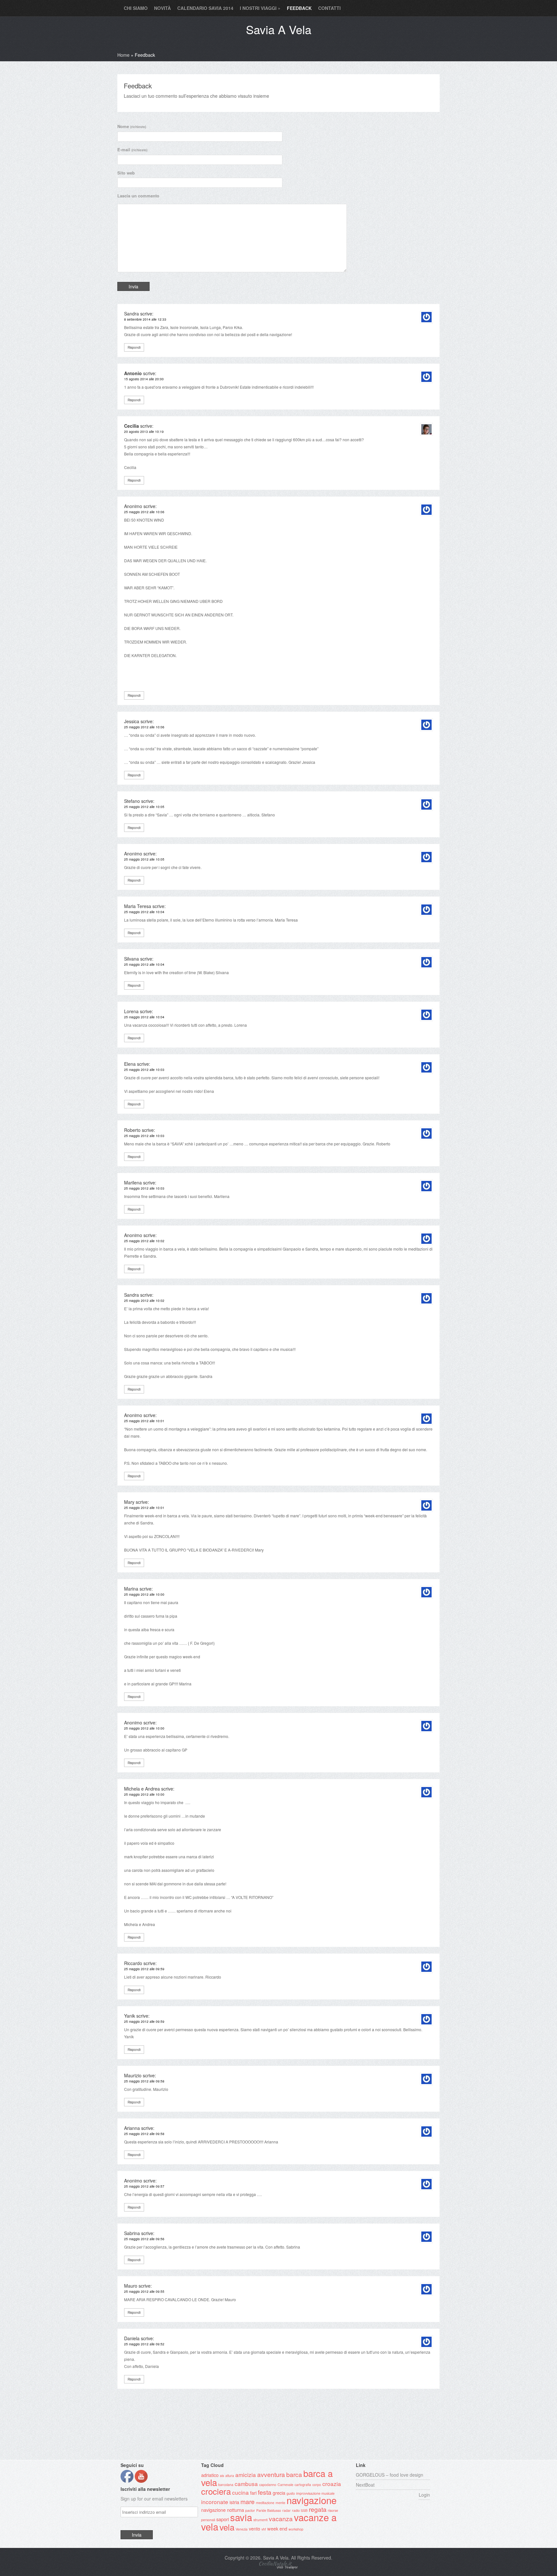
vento (254, 2528)
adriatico (210, 2475)
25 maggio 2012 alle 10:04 (144, 912)
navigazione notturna (223, 2510)
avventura (271, 2474)
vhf (264, 2529)
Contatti (329, 8)
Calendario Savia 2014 (205, 8)
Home (123, 55)
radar (287, 2510)
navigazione (312, 2500)
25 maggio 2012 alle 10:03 (144, 1070)
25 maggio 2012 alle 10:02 (144, 1241)
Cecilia (132, 426)
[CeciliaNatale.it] (278, 2568)
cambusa (246, 2484)
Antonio (133, 373)
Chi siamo (136, 8)
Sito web (126, 173)
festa (265, 2492)
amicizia (246, 2475)
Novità (162, 8)
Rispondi (134, 347)
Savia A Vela (279, 29)
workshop (296, 2529)
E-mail (132, 150)
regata (318, 2509)
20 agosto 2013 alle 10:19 (144, 432)
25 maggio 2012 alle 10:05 (144, 807)
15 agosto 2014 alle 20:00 (144, 379)
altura (230, 2476)
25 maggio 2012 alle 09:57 (144, 2186)
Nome (132, 126)
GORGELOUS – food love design (390, 2475)
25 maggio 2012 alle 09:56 (144, 2239)
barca (294, 2474)
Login (424, 2495)
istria (234, 2502)
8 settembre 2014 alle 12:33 (145, 319)
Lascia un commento (138, 196)
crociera (216, 2491)
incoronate (215, 2502)
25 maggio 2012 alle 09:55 (144, 2291)
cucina (240, 2492)
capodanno (268, 2485)
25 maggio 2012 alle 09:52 (144, 2344)
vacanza (281, 2519)
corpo (317, 2485)
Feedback (299, 8)
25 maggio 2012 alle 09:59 (144, 1969)
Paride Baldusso (269, 2510)
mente (280, 2503)
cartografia (303, 2485)
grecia (279, 2493)
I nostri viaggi (260, 8)
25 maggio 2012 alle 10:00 (144, 1594)
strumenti (260, 2520)
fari (253, 2493)
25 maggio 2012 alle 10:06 (144, 512)
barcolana (226, 2485)
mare (248, 2501)
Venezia (242, 2529)
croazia (332, 2484)
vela (227, 2527)
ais (222, 2476)
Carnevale (285, 2485)
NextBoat (365, 2485)
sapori (223, 2519)
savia (241, 2517)
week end (277, 2528)
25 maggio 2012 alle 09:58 (144, 2081)
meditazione (265, 2503)
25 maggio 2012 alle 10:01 (144, 1421)
